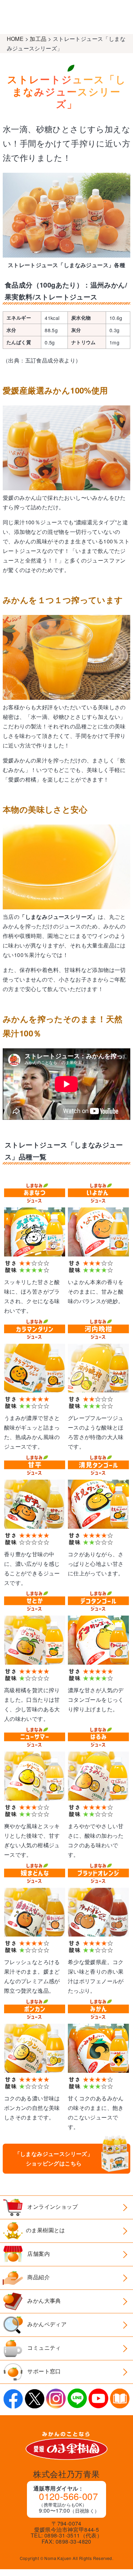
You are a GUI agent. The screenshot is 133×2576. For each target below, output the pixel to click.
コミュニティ (43, 2348)
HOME (15, 39)
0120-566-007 (68, 2496)
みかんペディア (46, 2324)
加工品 (38, 39)
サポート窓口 (43, 2371)
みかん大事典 (43, 2301)
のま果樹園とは (46, 2230)
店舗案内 (38, 2254)
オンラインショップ (52, 2207)
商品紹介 (38, 2277)
